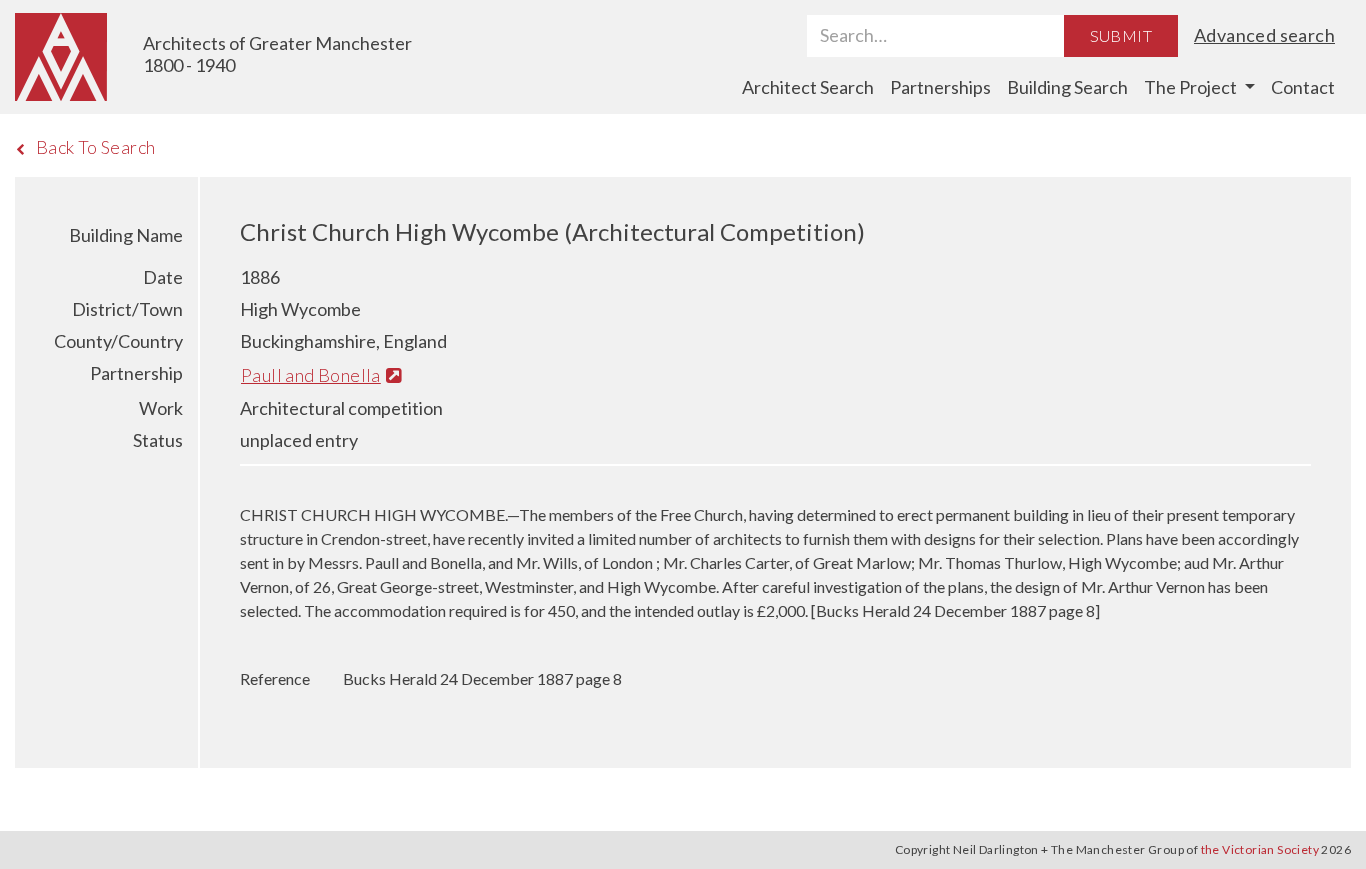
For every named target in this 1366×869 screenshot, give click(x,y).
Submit (1121, 35)
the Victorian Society (1260, 849)
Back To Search (96, 147)
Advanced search (1264, 35)
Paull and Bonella (311, 375)
